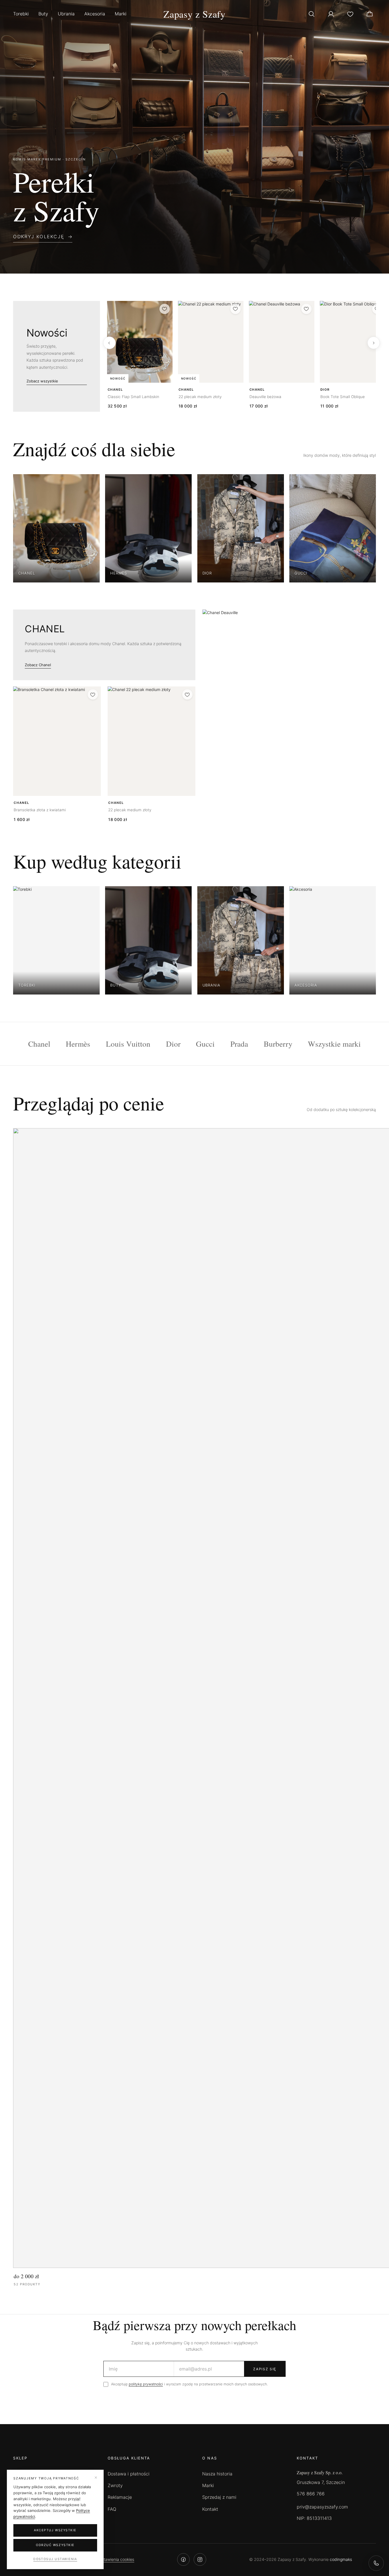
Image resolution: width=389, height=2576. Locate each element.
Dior (173, 1044)
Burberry (278, 1044)
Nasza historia (217, 2474)
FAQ (112, 2509)
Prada (239, 1044)
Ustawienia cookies (116, 2559)
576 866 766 (311, 2494)
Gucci (205, 1044)
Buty (43, 14)
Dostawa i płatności (129, 2474)
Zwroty (115, 2485)
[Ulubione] (350, 14)
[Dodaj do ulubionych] (165, 309)
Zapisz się (265, 2369)
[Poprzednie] (109, 343)
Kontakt (210, 2509)
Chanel (39, 1044)
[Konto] (331, 14)
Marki (121, 14)
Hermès (78, 1044)
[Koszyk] (370, 14)
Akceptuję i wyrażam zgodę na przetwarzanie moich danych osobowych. (189, 2384)
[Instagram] (200, 2559)
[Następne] (374, 343)
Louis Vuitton (128, 1044)
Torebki (21, 14)
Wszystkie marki (334, 1044)
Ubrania (66, 14)
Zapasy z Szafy (195, 14)
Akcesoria (95, 14)
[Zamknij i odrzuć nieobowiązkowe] (96, 2478)
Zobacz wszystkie (42, 381)
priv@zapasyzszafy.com (322, 2507)
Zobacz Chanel (38, 665)
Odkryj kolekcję (39, 237)
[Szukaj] (312, 14)
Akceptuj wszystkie (55, 2530)
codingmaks (341, 2559)
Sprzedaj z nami (219, 2497)
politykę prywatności (146, 2384)
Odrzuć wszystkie (55, 2545)
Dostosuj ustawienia (55, 2559)
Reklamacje (120, 2497)
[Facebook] (183, 2559)
